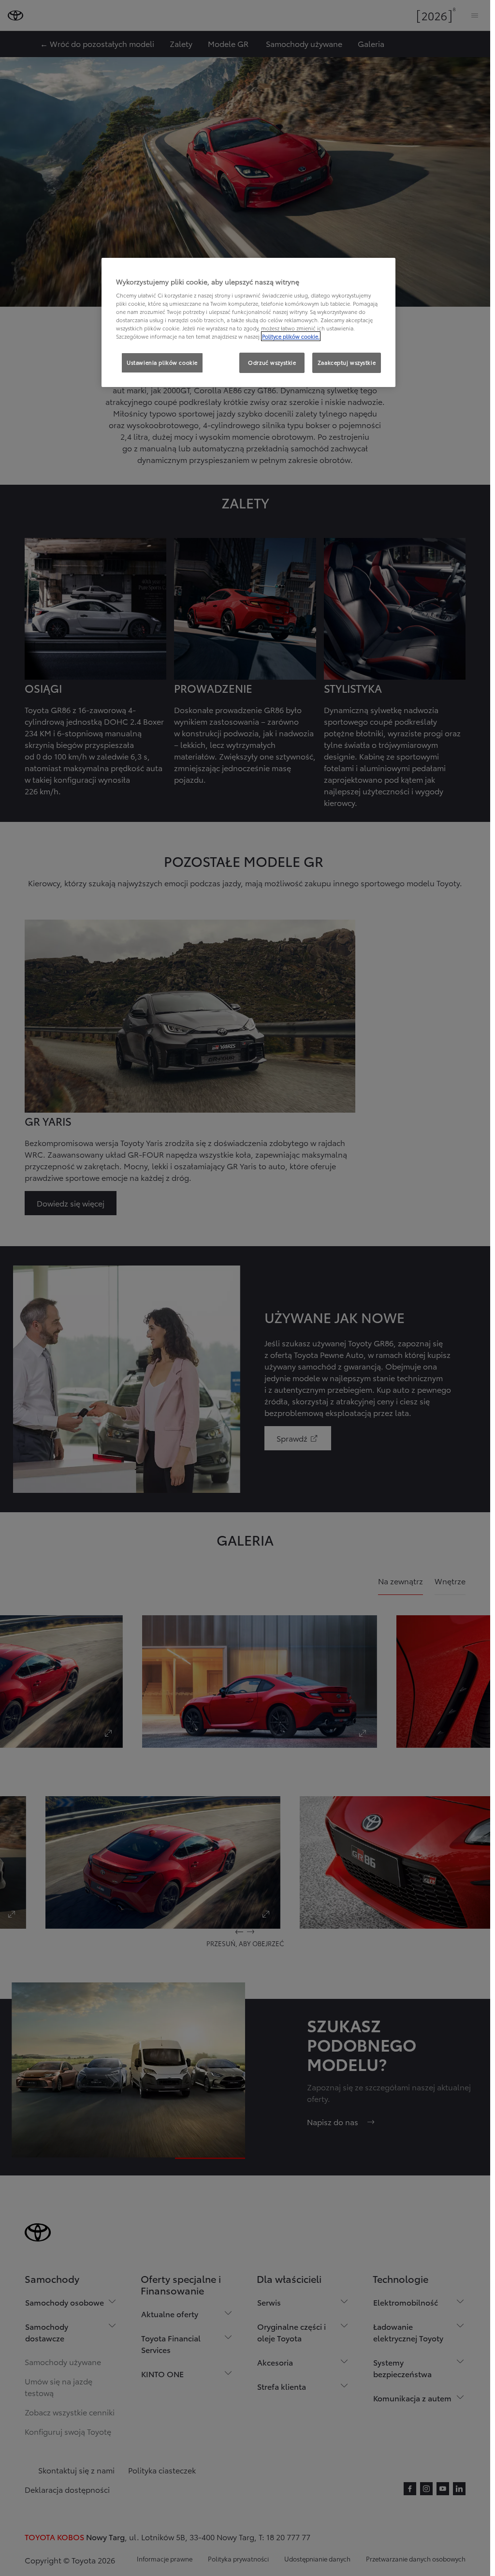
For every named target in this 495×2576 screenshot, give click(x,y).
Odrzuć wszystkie (272, 362)
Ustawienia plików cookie (162, 362)
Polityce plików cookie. (291, 336)
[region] (248, 323)
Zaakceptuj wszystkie (347, 362)
